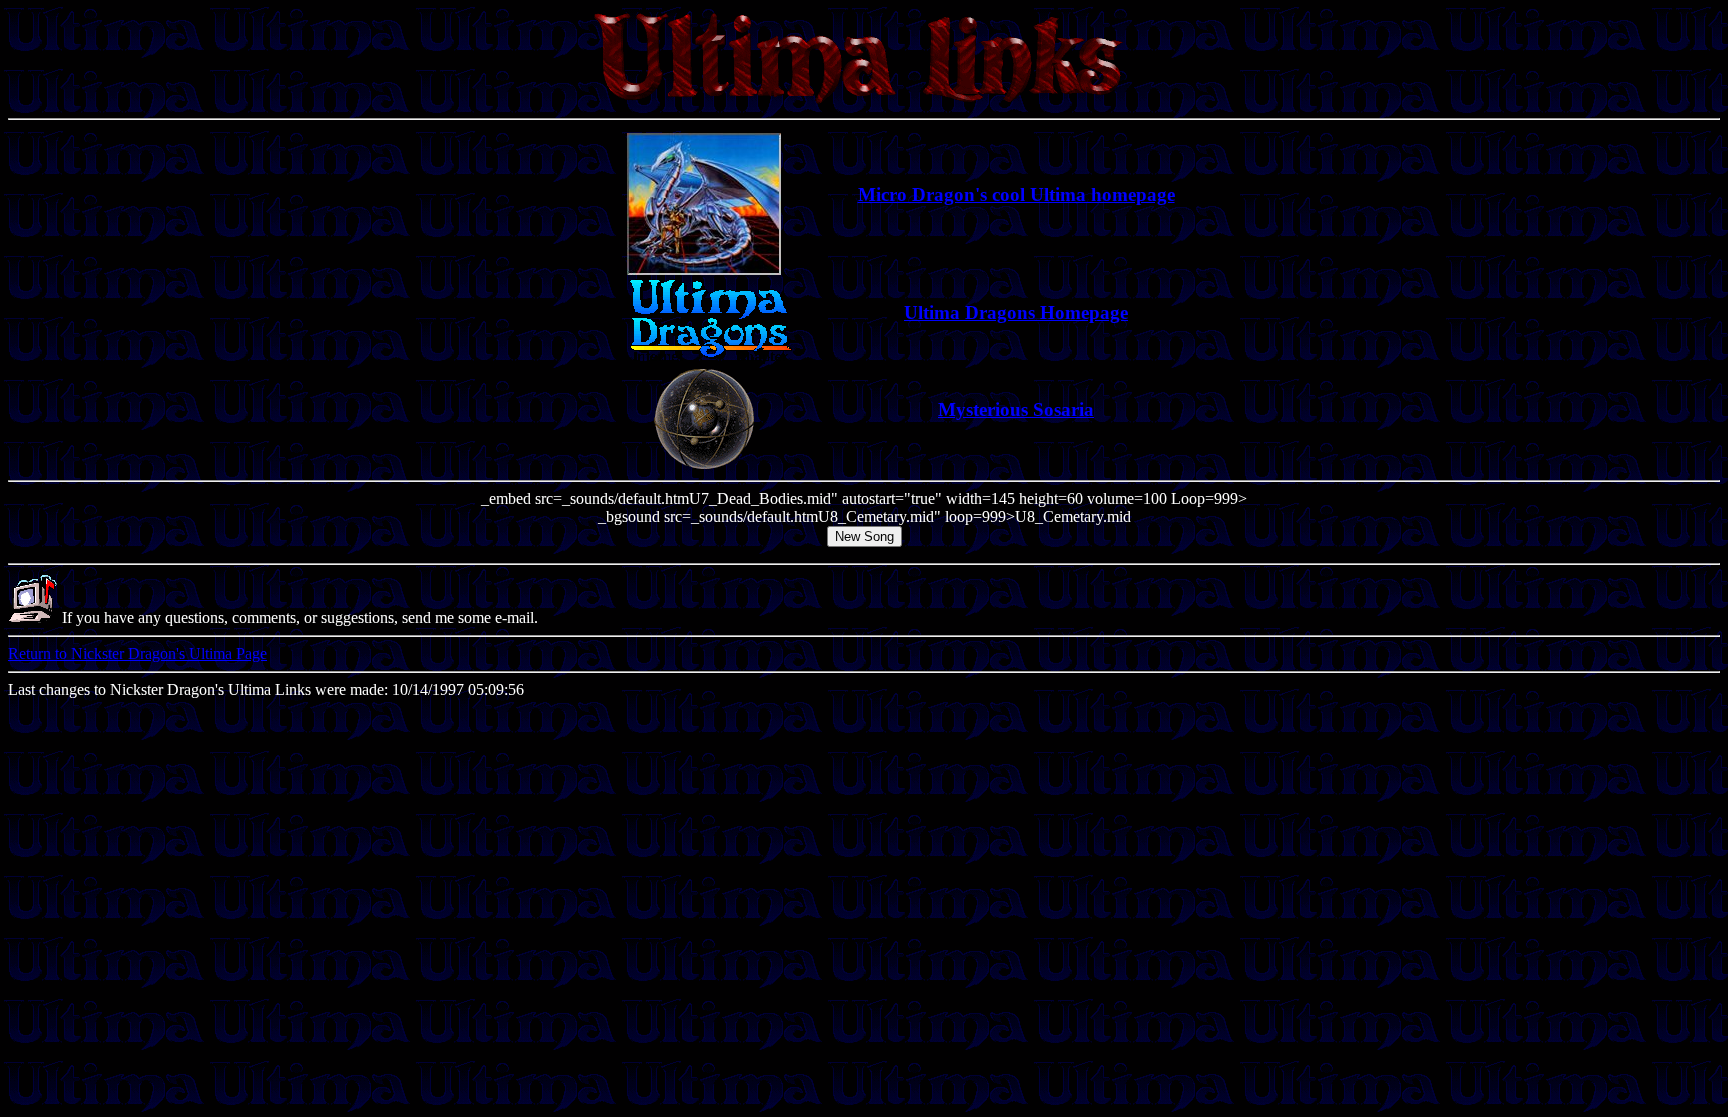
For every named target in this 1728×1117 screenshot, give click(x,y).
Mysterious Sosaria (1016, 409)
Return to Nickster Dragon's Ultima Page (137, 653)
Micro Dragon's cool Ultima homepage (1016, 194)
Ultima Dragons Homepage (1016, 312)
